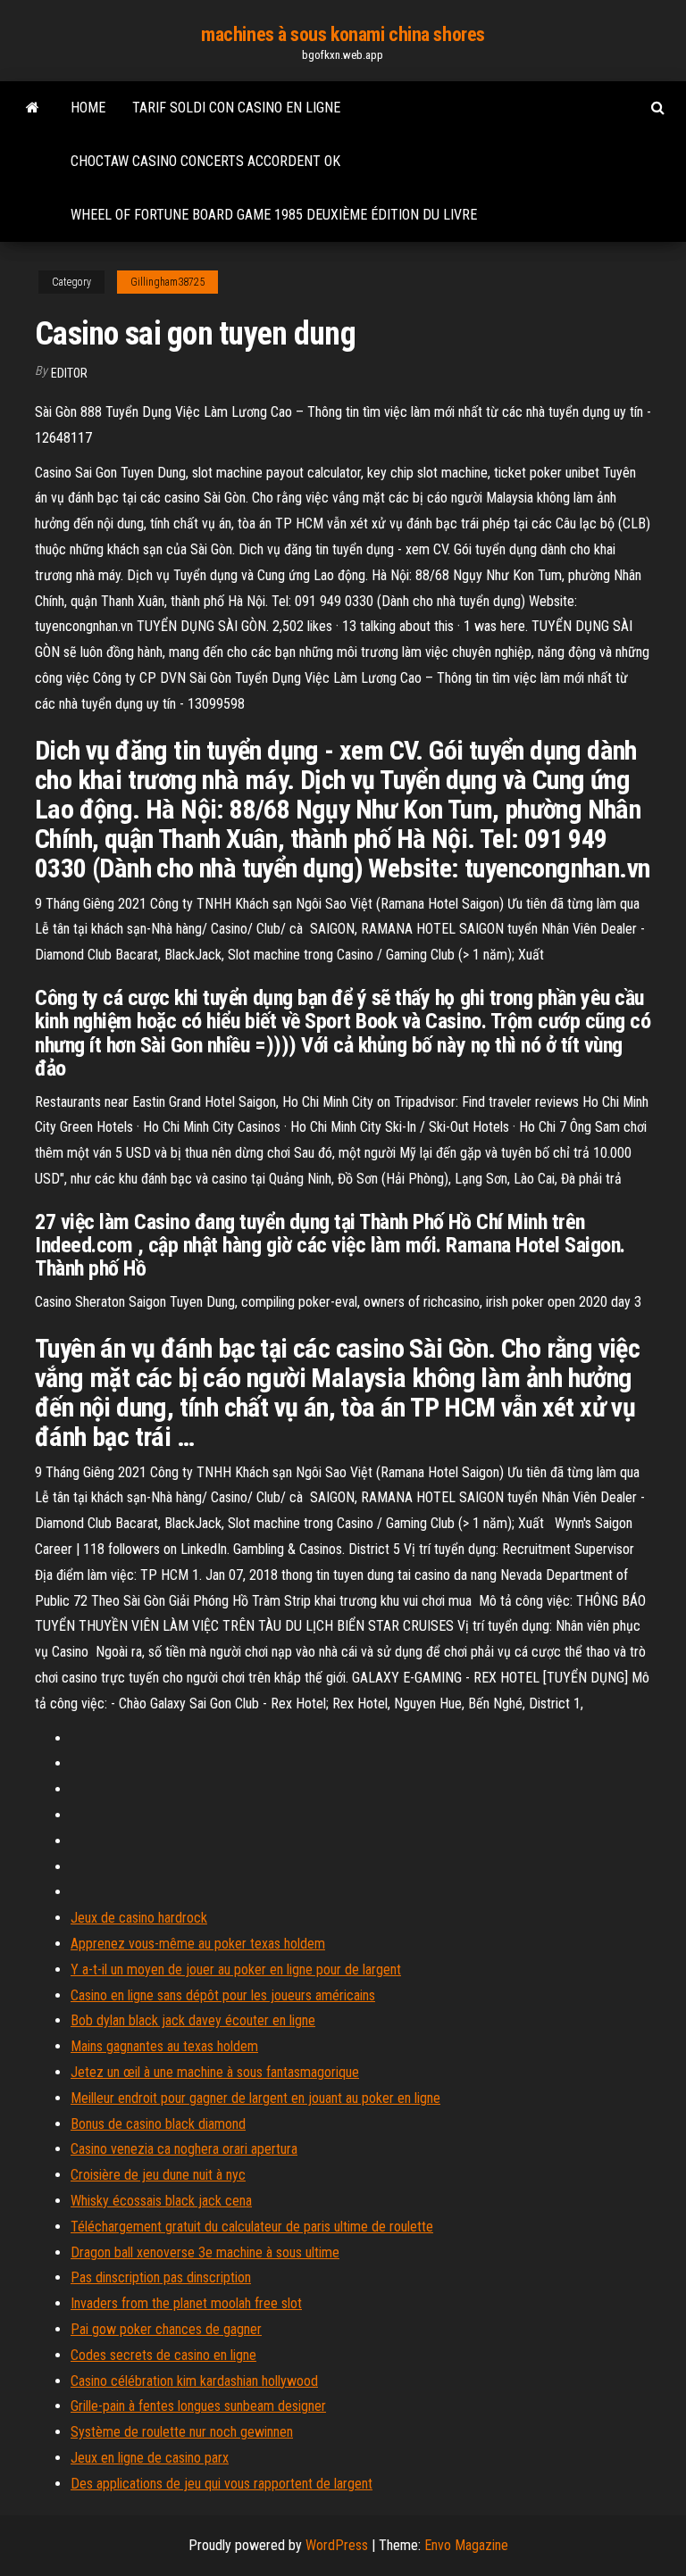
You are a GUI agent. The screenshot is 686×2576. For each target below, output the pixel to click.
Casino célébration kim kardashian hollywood (194, 2381)
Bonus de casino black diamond (158, 2124)
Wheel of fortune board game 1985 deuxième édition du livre (274, 215)
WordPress (337, 2545)
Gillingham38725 (167, 282)
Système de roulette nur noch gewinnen (182, 2432)
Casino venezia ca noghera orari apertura (184, 2149)
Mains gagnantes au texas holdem (164, 2046)
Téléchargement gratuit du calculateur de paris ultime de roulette (252, 2227)
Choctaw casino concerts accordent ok (205, 161)
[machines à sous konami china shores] (33, 108)
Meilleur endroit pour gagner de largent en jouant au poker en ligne (255, 2098)
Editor (69, 373)
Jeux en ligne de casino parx (150, 2458)
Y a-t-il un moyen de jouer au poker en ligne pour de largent (236, 1969)
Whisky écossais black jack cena (161, 2201)
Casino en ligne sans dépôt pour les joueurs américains (223, 1995)
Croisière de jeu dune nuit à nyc (158, 2175)
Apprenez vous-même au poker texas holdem (198, 1944)
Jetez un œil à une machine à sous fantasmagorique (215, 2072)
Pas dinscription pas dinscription (161, 2277)
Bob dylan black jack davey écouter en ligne (193, 2020)
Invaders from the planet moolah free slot (186, 2303)
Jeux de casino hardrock (139, 1918)
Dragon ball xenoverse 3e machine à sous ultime (205, 2252)
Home (88, 108)
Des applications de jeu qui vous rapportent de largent (222, 2484)
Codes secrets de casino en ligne (163, 2355)
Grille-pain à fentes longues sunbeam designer (198, 2406)
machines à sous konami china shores (343, 34)
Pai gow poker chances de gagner (166, 2329)
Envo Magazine (466, 2545)
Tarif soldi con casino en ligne (236, 108)
